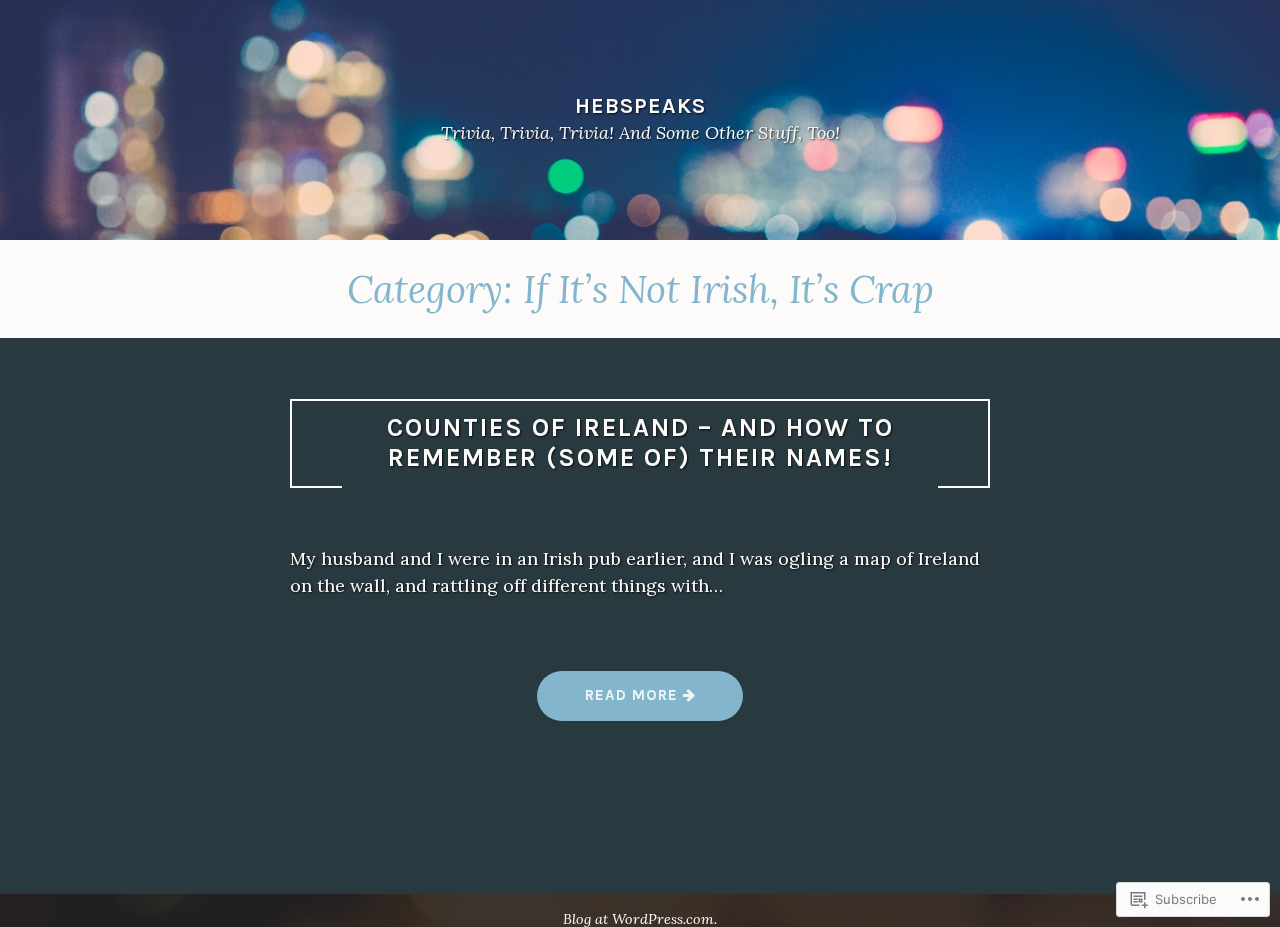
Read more (610, 702)
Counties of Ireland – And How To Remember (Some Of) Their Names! (640, 443)
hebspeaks (640, 105)
